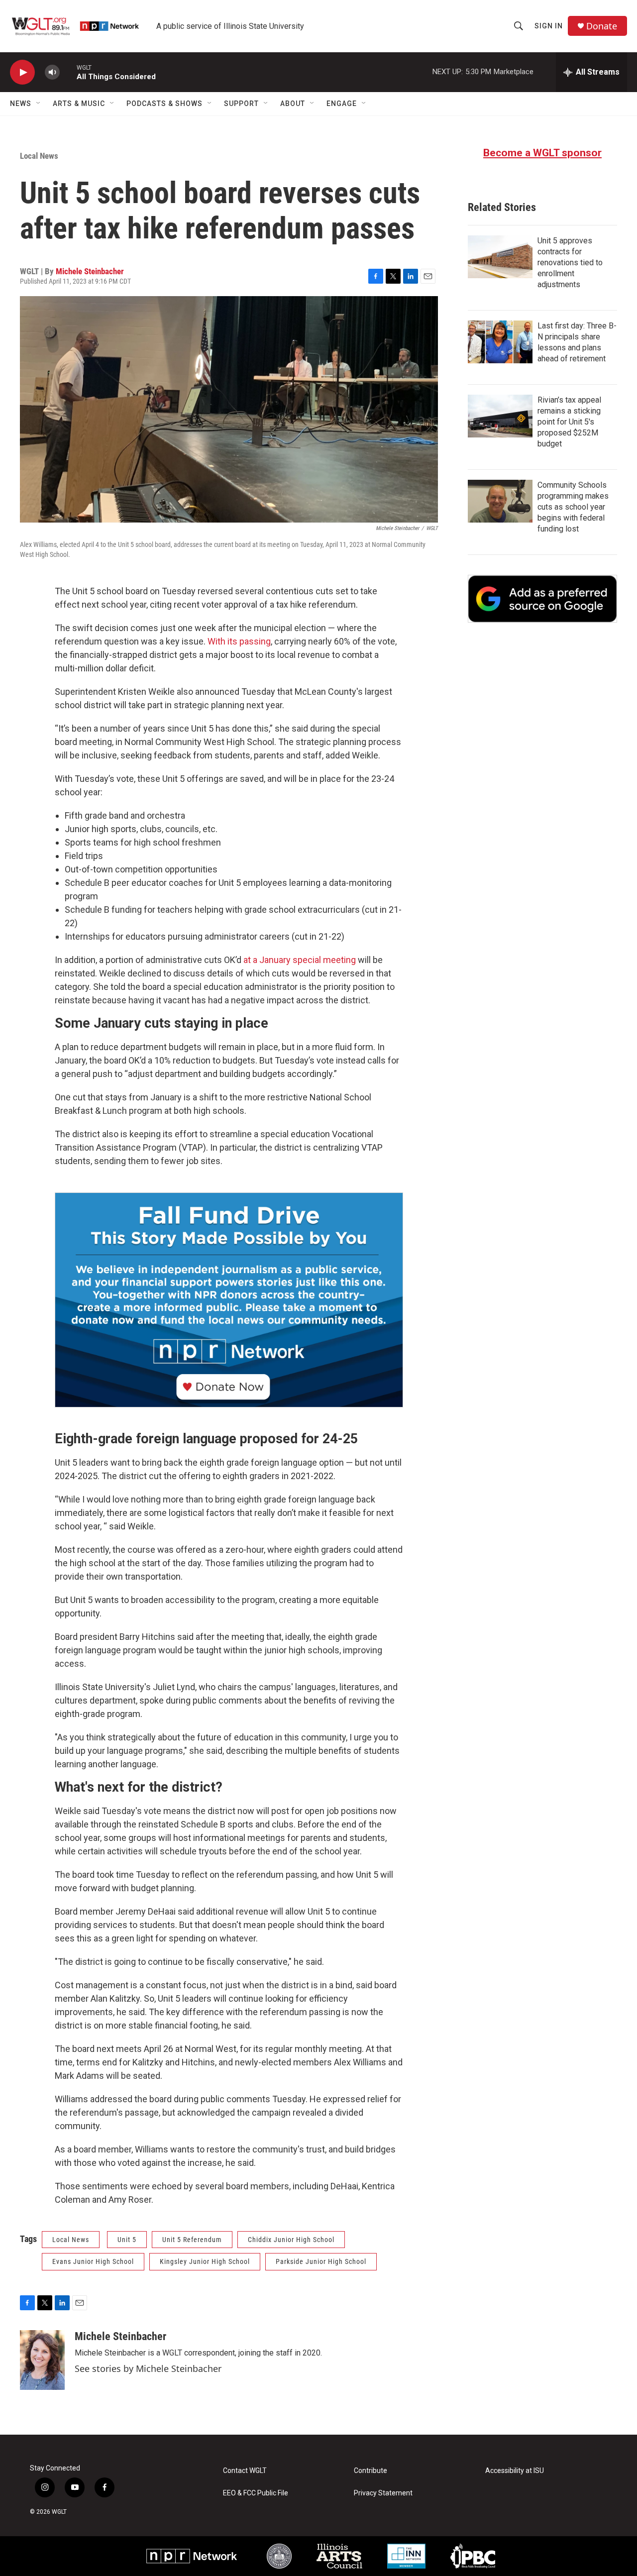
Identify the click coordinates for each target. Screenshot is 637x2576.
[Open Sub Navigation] (39, 104)
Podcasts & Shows (164, 104)
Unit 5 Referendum (192, 2240)
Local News (39, 156)
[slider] (68, 72)
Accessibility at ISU (515, 2471)
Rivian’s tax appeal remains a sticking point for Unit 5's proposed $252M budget (569, 422)
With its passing (239, 641)
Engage (342, 104)
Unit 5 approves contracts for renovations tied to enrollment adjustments (570, 263)
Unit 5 (127, 2240)
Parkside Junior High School (321, 2261)
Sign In (549, 26)
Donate (602, 26)
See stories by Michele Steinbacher (148, 2368)
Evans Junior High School (93, 2261)
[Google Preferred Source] (542, 599)
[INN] (406, 2556)
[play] (22, 72)
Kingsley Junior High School (205, 2261)
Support (241, 104)
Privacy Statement (383, 2493)
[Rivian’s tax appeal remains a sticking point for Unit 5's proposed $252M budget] (500, 416)
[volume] (52, 72)
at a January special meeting (300, 960)
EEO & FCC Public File (256, 2493)
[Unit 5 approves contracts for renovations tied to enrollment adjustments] (500, 257)
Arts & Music (79, 104)
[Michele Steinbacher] (42, 2360)
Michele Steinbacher (90, 271)
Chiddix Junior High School (291, 2240)
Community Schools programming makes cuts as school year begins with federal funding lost (573, 507)
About (293, 104)
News (21, 104)
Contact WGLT (245, 2471)
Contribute (371, 2471)
